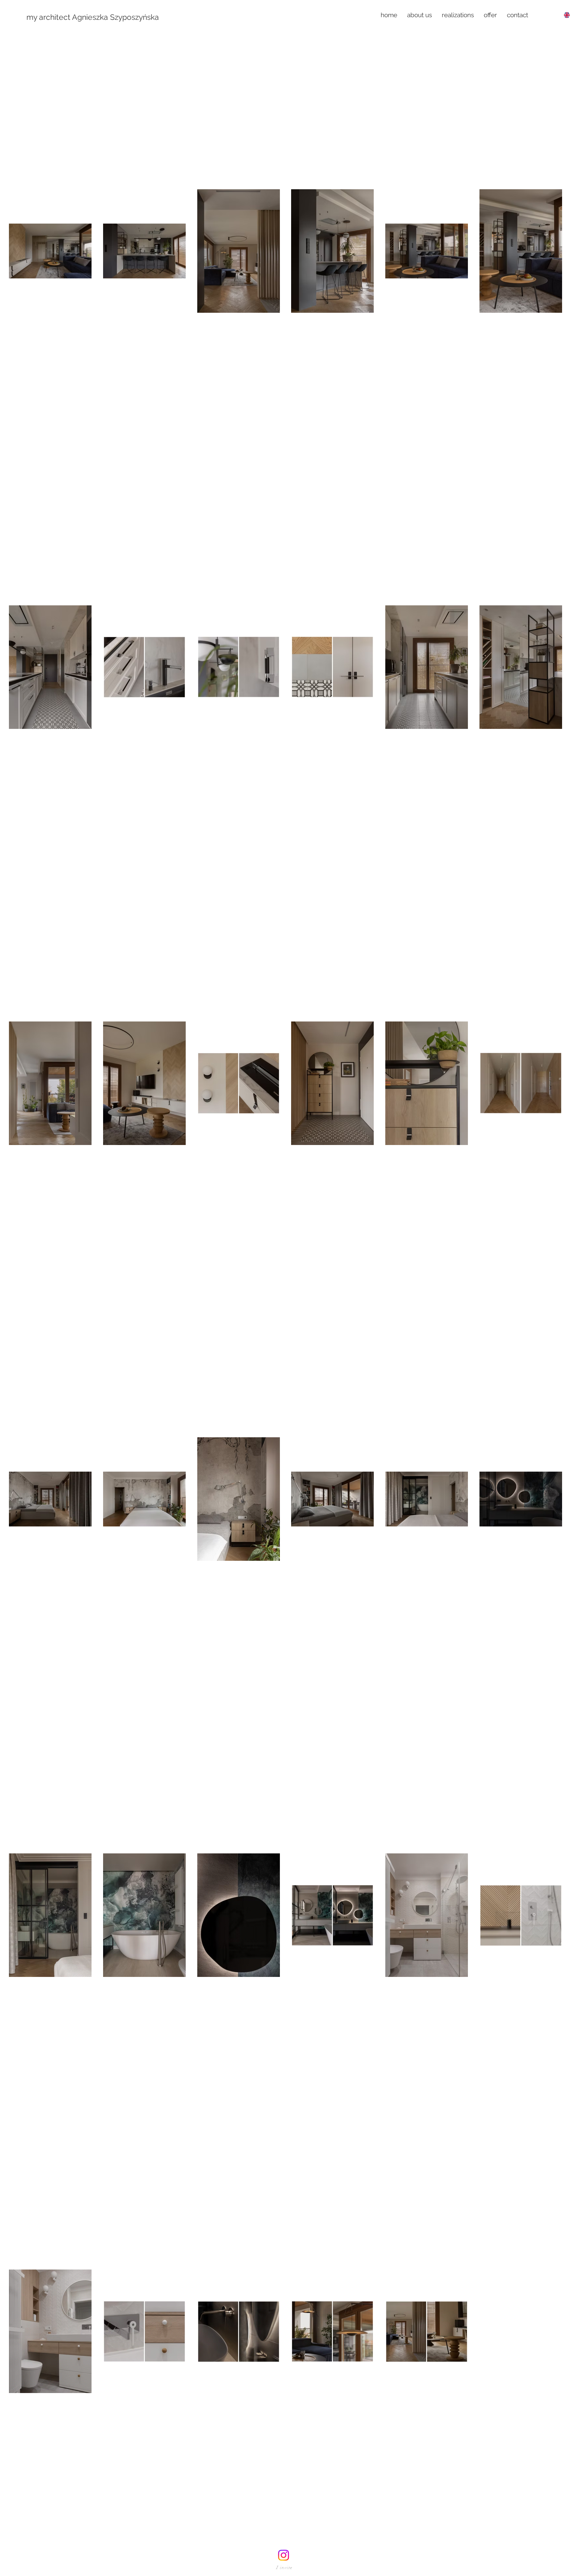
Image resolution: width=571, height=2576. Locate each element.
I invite (285, 2568)
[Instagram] (284, 2555)
